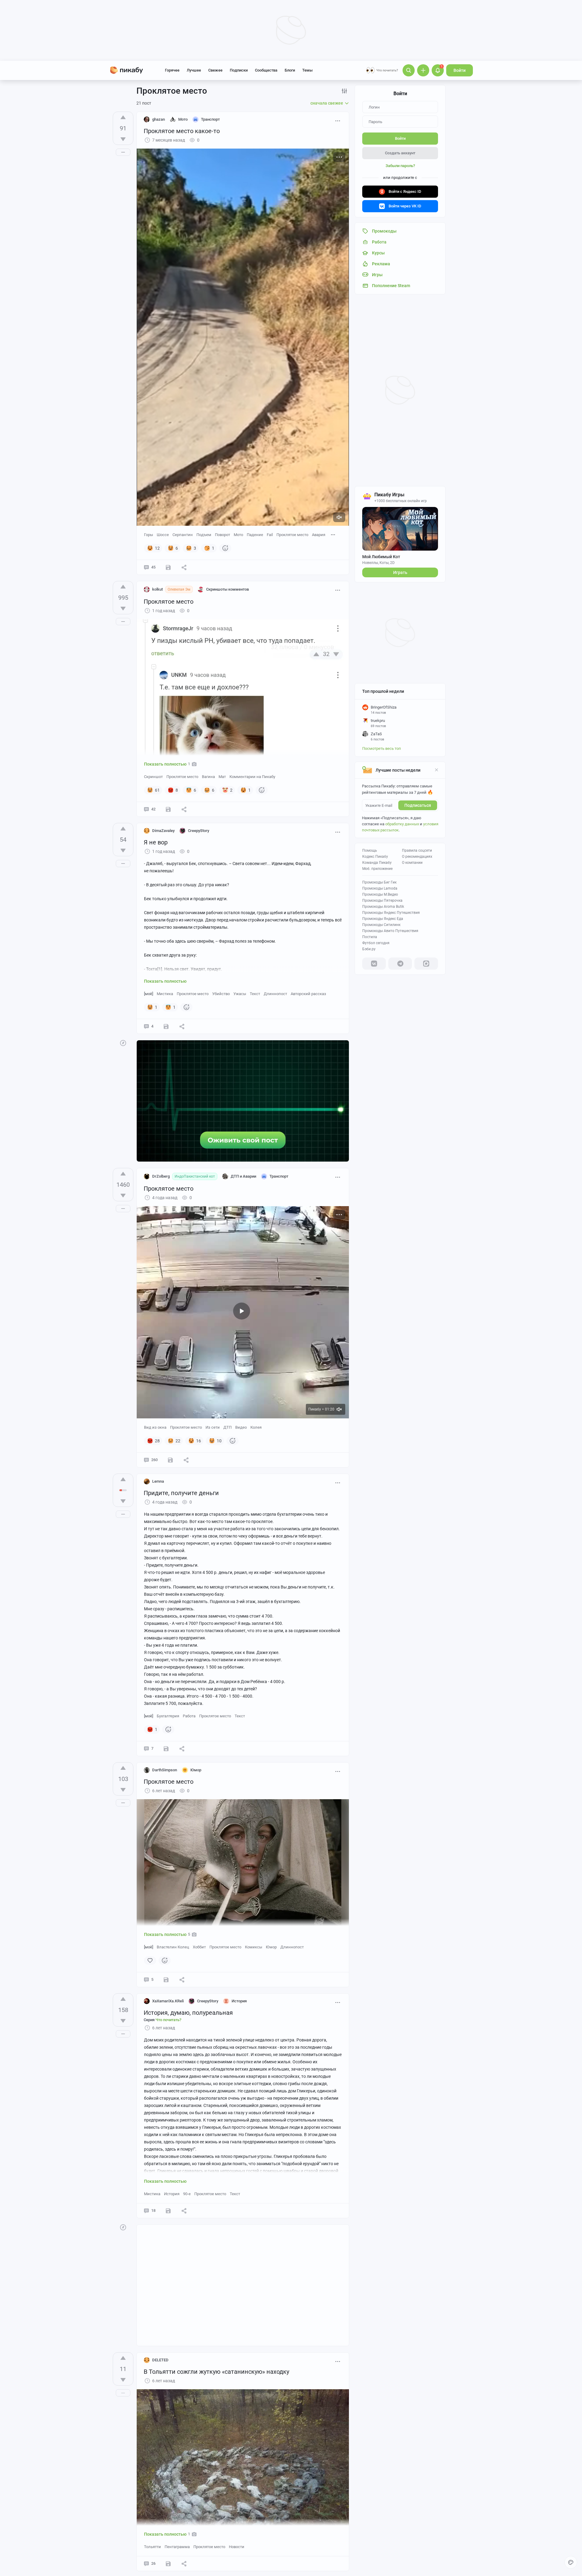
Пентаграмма (177, 2547)
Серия (162, 2020)
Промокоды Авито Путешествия (390, 931)
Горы (149, 535)
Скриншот (153, 777)
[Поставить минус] (123, 139)
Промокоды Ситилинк (381, 925)
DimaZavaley (163, 831)
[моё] (149, 994)
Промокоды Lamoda (380, 888)
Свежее (215, 70)
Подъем (204, 535)
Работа (189, 1716)
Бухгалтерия (168, 1716)
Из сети (213, 1427)
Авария (319, 535)
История (172, 2194)
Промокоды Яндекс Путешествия (391, 913)
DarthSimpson (165, 1770)
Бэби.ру (369, 949)
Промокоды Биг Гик (379, 882)
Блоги (290, 70)
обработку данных (402, 824)
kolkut (157, 589)
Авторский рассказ (308, 994)
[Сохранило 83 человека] (170, 1460)
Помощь (370, 850)
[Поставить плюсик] (123, 117)
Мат (222, 777)
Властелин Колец (173, 1947)
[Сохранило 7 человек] (168, 567)
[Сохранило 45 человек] (168, 809)
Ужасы (240, 994)
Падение (255, 535)
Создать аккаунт (400, 153)
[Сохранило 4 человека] (166, 1980)
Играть (400, 572)
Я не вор (156, 842)
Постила (370, 937)
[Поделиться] (184, 567)
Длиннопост (275, 994)
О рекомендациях (417, 857)
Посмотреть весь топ (382, 748)
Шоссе (163, 535)
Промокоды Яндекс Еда (383, 919)
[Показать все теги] (333, 534)
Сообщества (266, 70)
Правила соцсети (417, 850)
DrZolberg (161, 1176)
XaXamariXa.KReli (168, 2001)
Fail (270, 535)
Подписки (239, 70)
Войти (460, 70)
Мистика (165, 994)
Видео (241, 1427)
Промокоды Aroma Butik (383, 907)
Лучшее (194, 70)
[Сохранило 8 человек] (168, 2211)
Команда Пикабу (377, 863)
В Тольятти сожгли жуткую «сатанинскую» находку (216, 2372)
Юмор (271, 1947)
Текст (255, 994)
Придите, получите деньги (181, 1493)
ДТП (227, 1427)
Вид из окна (155, 1427)
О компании (412, 863)
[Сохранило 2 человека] (166, 1026)
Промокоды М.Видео (380, 894)
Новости (237, 2547)
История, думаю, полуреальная (188, 2013)
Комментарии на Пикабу (252, 777)
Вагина (208, 777)
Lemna (158, 1481)
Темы (307, 70)
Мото (238, 535)
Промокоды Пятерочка (382, 901)
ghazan (159, 119)
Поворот (222, 535)
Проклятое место (292, 535)
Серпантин (183, 535)
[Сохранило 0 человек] (166, 1749)
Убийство (221, 994)
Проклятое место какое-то (182, 131)
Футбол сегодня (376, 943)
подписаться (418, 805)
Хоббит (199, 1947)
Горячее (172, 70)
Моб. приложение (377, 869)
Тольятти (152, 2547)
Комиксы (254, 1947)
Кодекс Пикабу (375, 857)
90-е (187, 2194)
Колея (256, 1427)
